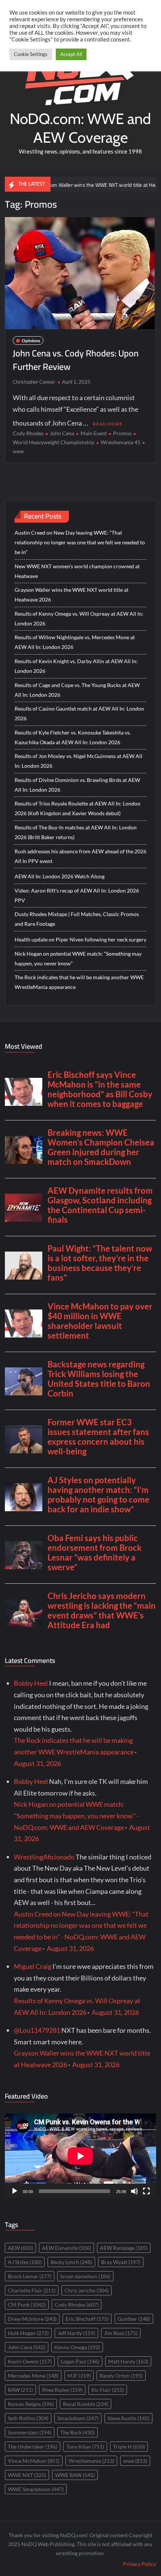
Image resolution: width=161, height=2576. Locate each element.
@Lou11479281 (37, 2030)
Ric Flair (108, 2390)
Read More (108, 424)
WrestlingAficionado (44, 1857)
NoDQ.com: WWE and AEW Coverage (80, 128)
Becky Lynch (71, 2262)
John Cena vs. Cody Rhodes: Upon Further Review (76, 360)
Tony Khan (85, 2447)
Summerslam (30, 2432)
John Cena (62, 433)
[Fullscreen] (146, 2191)
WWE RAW (75, 2475)
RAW (20, 2390)
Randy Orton (121, 2376)
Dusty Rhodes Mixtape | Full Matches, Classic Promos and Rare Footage (77, 919)
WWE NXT (27, 2475)
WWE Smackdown (36, 2489)
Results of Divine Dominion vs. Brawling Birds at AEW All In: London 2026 (77, 785)
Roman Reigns (31, 2404)
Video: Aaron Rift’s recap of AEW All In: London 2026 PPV (77, 895)
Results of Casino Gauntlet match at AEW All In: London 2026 (79, 713)
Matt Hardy (128, 2361)
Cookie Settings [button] (31, 54)
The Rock (78, 2432)
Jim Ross (121, 2333)
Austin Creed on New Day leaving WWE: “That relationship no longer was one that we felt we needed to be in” (80, 542)
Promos (122, 433)
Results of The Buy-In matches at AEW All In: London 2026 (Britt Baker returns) (76, 832)
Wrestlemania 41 (121, 442)
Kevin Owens (30, 2361)
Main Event (94, 433)
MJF (79, 2376)
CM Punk (27, 2305)
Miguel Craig (33, 1966)
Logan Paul (80, 2361)
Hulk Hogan (28, 2333)
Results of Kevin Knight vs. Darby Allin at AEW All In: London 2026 (76, 666)
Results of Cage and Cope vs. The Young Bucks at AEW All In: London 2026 (77, 690)
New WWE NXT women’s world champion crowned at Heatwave (77, 571)
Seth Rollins (28, 2418)
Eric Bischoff (87, 2319)
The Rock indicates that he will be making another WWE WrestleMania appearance (79, 982)
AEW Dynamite (66, 2248)
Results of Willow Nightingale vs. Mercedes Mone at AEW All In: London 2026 (75, 642)
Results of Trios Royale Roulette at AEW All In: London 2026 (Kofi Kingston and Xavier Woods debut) (78, 808)
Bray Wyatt (121, 2262)
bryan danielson (85, 2276)
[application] (80, 2156)
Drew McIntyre (32, 2319)
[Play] (15, 2191)
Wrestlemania (91, 2461)
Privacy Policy (139, 2564)
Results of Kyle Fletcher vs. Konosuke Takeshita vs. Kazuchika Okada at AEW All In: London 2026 (73, 737)
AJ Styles (25, 2262)
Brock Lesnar (30, 2276)
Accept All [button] (71, 54)
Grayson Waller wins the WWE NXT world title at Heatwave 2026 (86, 185)
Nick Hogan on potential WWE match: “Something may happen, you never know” (78, 958)
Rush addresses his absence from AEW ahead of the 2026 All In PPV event (80, 856)
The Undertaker (33, 2447)
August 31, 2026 (37, 1763)
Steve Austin (128, 2418)
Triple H (129, 2447)
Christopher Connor (34, 382)
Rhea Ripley (62, 2390)
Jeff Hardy (76, 2333)
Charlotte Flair (32, 2290)
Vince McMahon (34, 2461)
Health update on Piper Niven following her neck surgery (80, 939)
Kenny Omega (77, 2347)
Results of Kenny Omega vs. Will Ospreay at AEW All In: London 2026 (79, 619)
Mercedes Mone (33, 2376)
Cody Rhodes (28, 433)
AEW (20, 2248)
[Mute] (134, 2191)
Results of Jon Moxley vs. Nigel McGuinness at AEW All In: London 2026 (78, 761)
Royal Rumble (86, 2404)
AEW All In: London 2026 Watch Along (60, 876)
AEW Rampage (124, 2248)
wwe (135, 2461)
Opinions (31, 341)
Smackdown (78, 2418)
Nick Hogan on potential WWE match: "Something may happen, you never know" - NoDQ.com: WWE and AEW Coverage (76, 1816)
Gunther (134, 2319)
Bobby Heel (31, 1683)
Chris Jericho (86, 2290)
